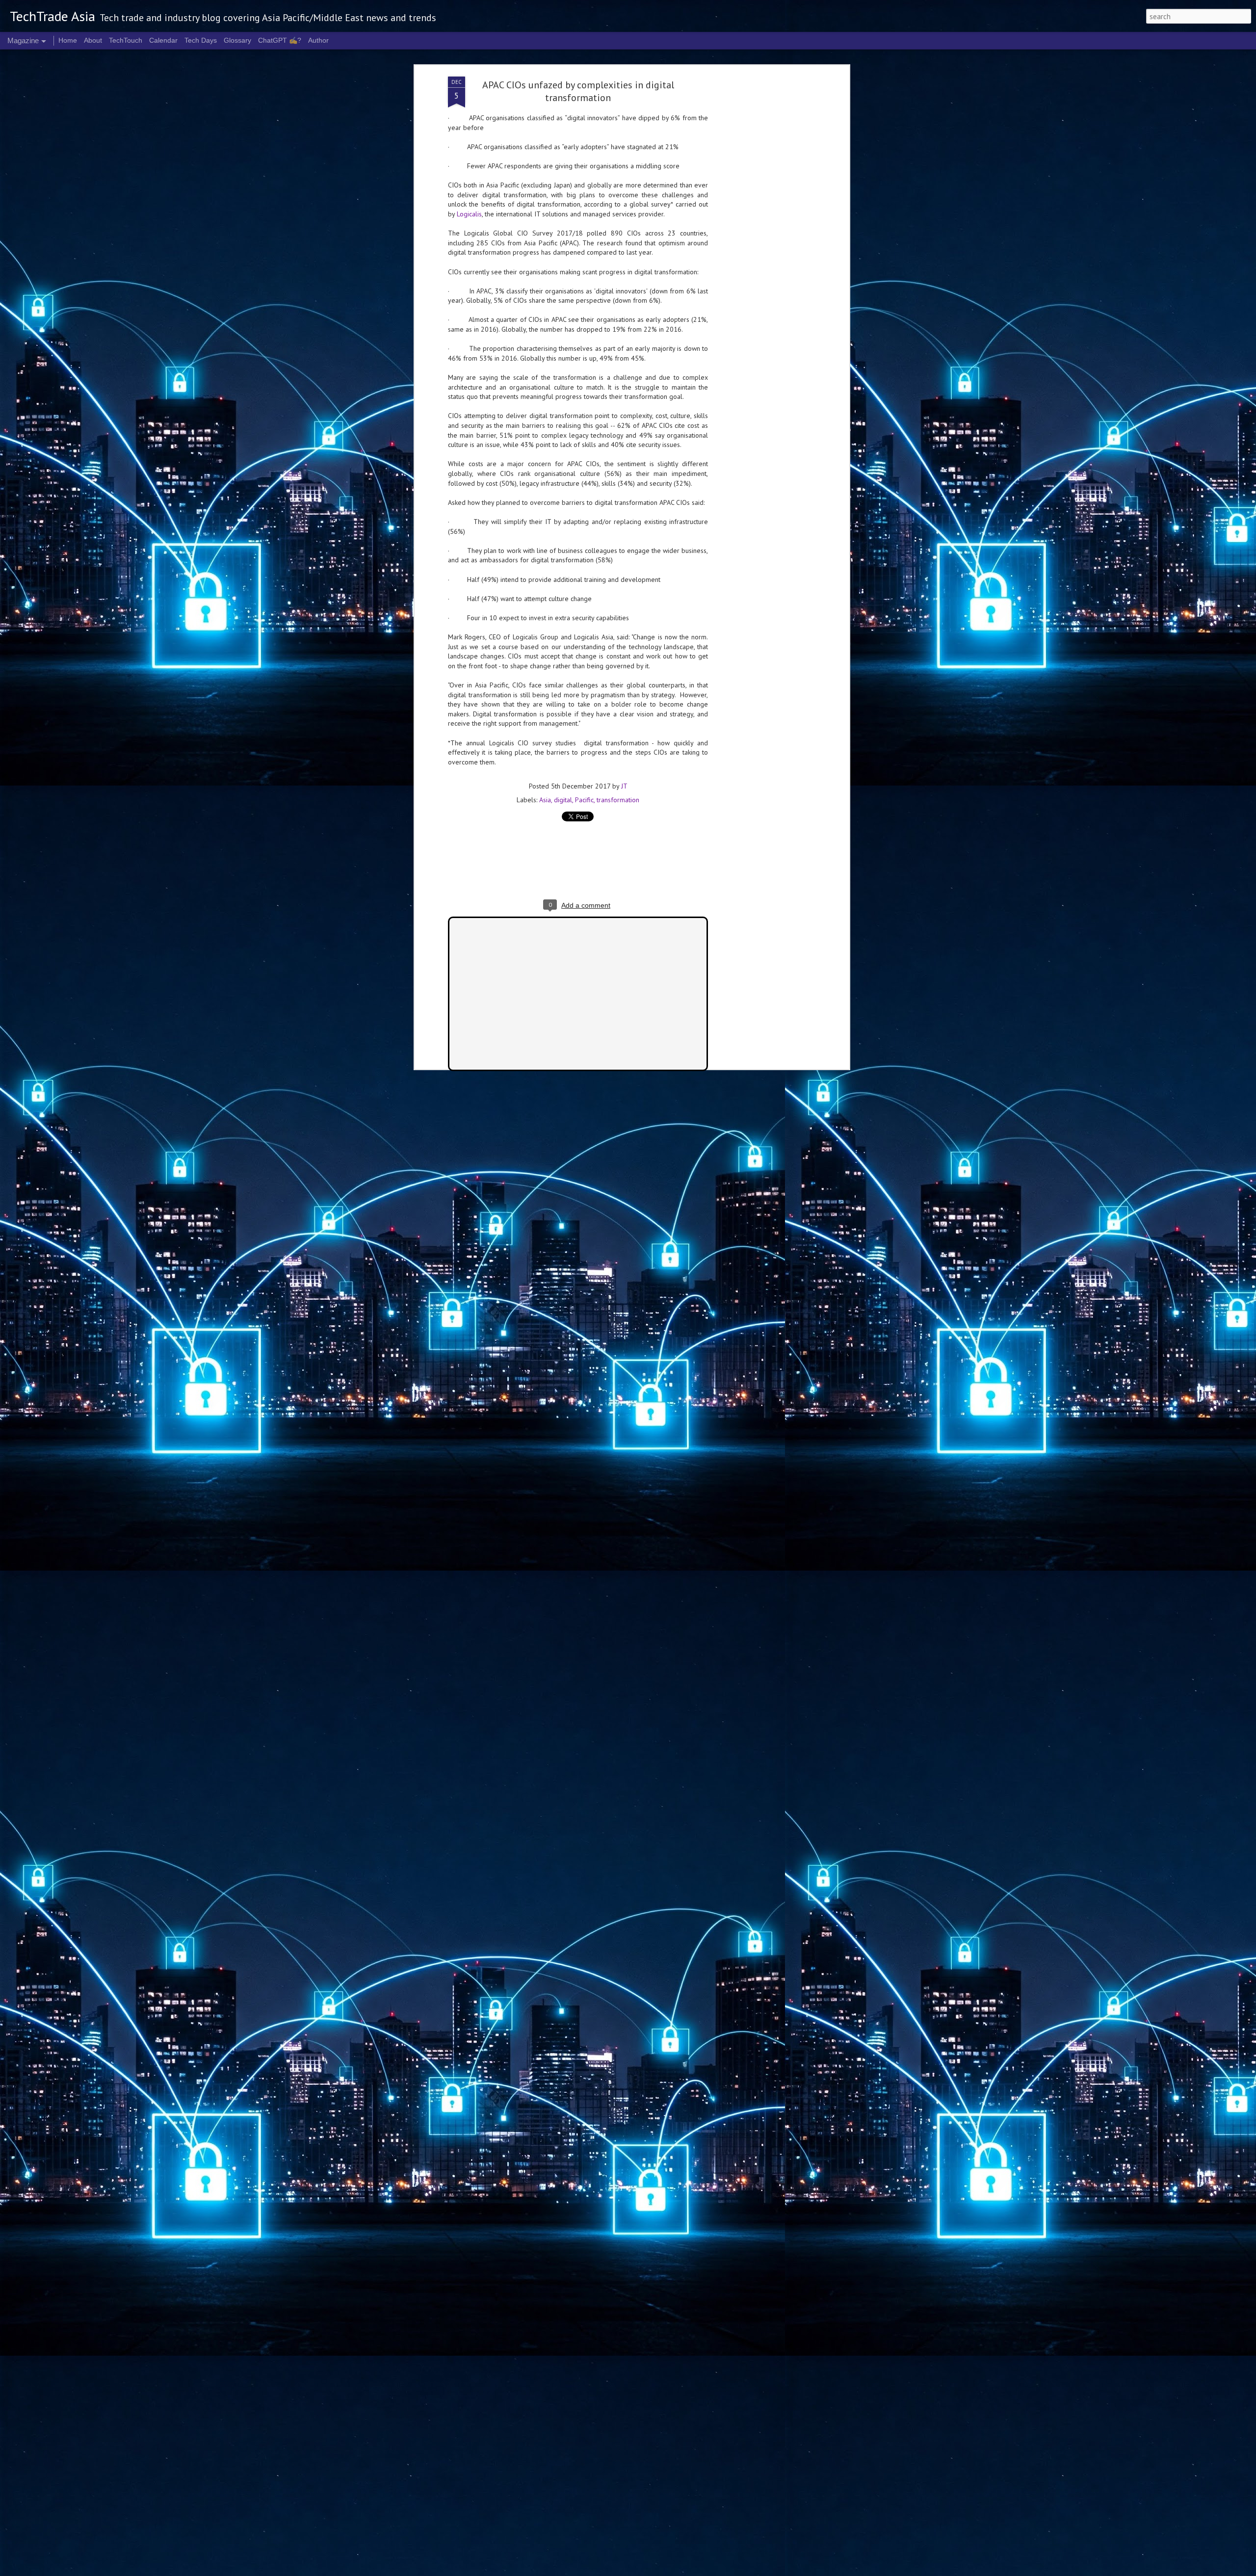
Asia (545, 800)
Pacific (584, 800)
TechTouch (126, 40)
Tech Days (201, 40)
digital (563, 800)
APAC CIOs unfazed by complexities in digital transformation (578, 91)
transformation (618, 800)
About (93, 40)
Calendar (163, 40)
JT (624, 786)
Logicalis (469, 214)
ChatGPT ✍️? (280, 40)
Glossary (237, 40)
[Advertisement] (762, 231)
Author (318, 40)
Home (68, 40)
